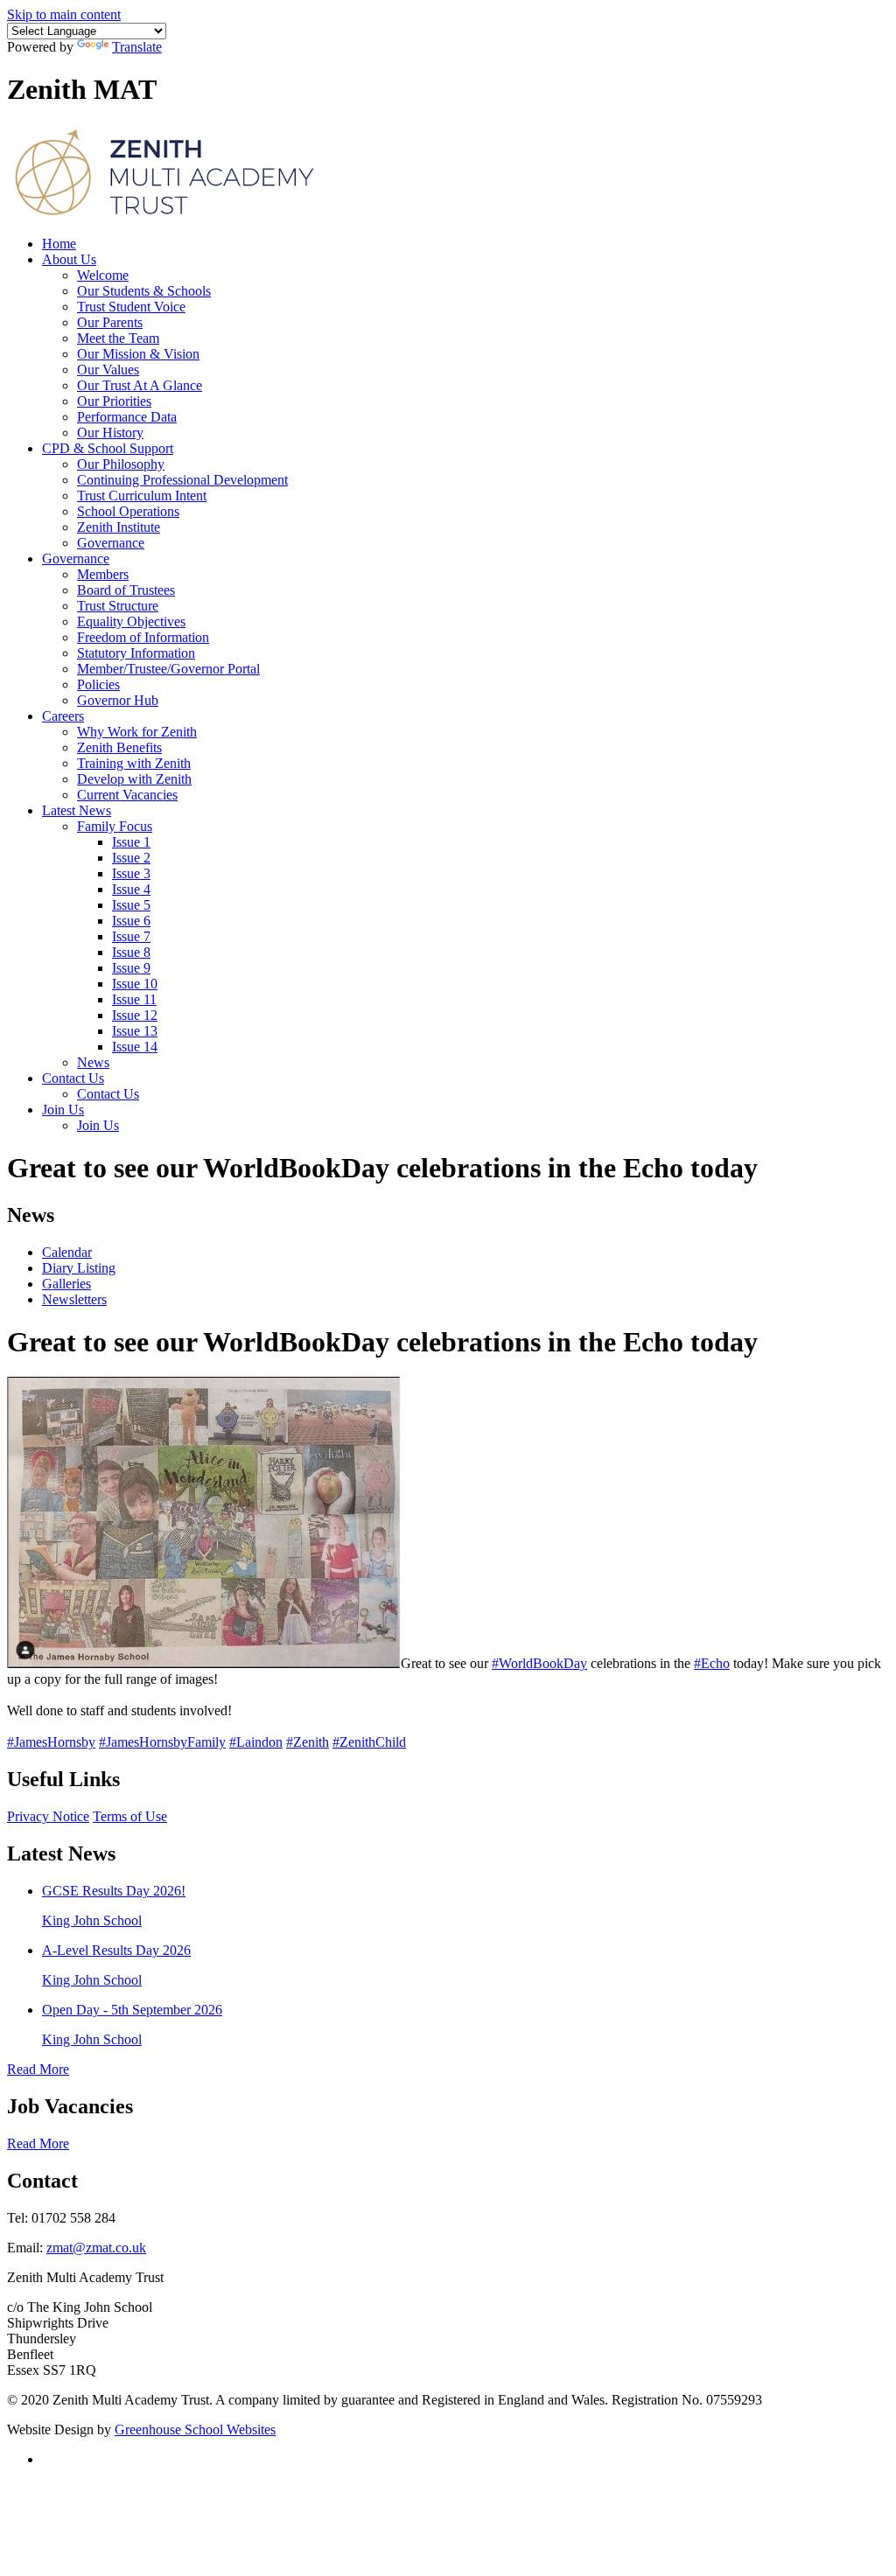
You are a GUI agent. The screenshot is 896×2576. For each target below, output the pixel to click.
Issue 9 (131, 968)
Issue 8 (131, 952)
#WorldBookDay (539, 1663)
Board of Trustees (126, 590)
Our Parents (110, 322)
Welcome (103, 275)
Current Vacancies (127, 795)
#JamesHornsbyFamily (162, 1742)
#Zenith (308, 1742)
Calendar (67, 1252)
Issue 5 (131, 905)
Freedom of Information (143, 637)
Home (59, 244)
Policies (98, 684)
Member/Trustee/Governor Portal (168, 669)
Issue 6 (131, 921)
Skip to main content (64, 14)
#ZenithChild (369, 1742)
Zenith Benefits (119, 747)
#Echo (712, 1663)
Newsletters (74, 1299)
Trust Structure (118, 606)
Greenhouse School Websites (195, 2429)
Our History (110, 433)
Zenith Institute (119, 527)
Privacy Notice (48, 1816)
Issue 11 (134, 999)
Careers (63, 716)
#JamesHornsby (51, 1742)
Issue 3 (131, 873)
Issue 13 (135, 1031)
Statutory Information (136, 653)
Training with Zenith (134, 763)
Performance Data (127, 417)
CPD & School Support (108, 448)
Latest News (77, 810)
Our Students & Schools (144, 291)
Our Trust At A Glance (140, 385)
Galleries (66, 1284)
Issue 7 (131, 936)
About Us (69, 259)
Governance (111, 543)
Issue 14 (135, 1047)
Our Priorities (114, 401)
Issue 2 (131, 858)
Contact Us (73, 1078)
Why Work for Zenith (137, 732)
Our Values (108, 370)
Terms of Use (130, 1816)
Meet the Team (118, 338)
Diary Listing (79, 1268)
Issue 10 (135, 984)
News (93, 1062)
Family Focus (115, 826)
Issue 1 (131, 842)
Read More (38, 2069)
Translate (137, 47)
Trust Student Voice (131, 307)
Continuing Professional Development (182, 480)
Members (103, 574)
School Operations (128, 511)
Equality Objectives (131, 621)
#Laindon (256, 1742)
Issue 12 (135, 1015)
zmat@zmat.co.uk (96, 2248)
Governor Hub (118, 700)
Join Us (63, 1110)
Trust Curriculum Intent (142, 496)
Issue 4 (131, 889)
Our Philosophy (121, 464)
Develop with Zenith (134, 779)
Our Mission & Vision (138, 354)
